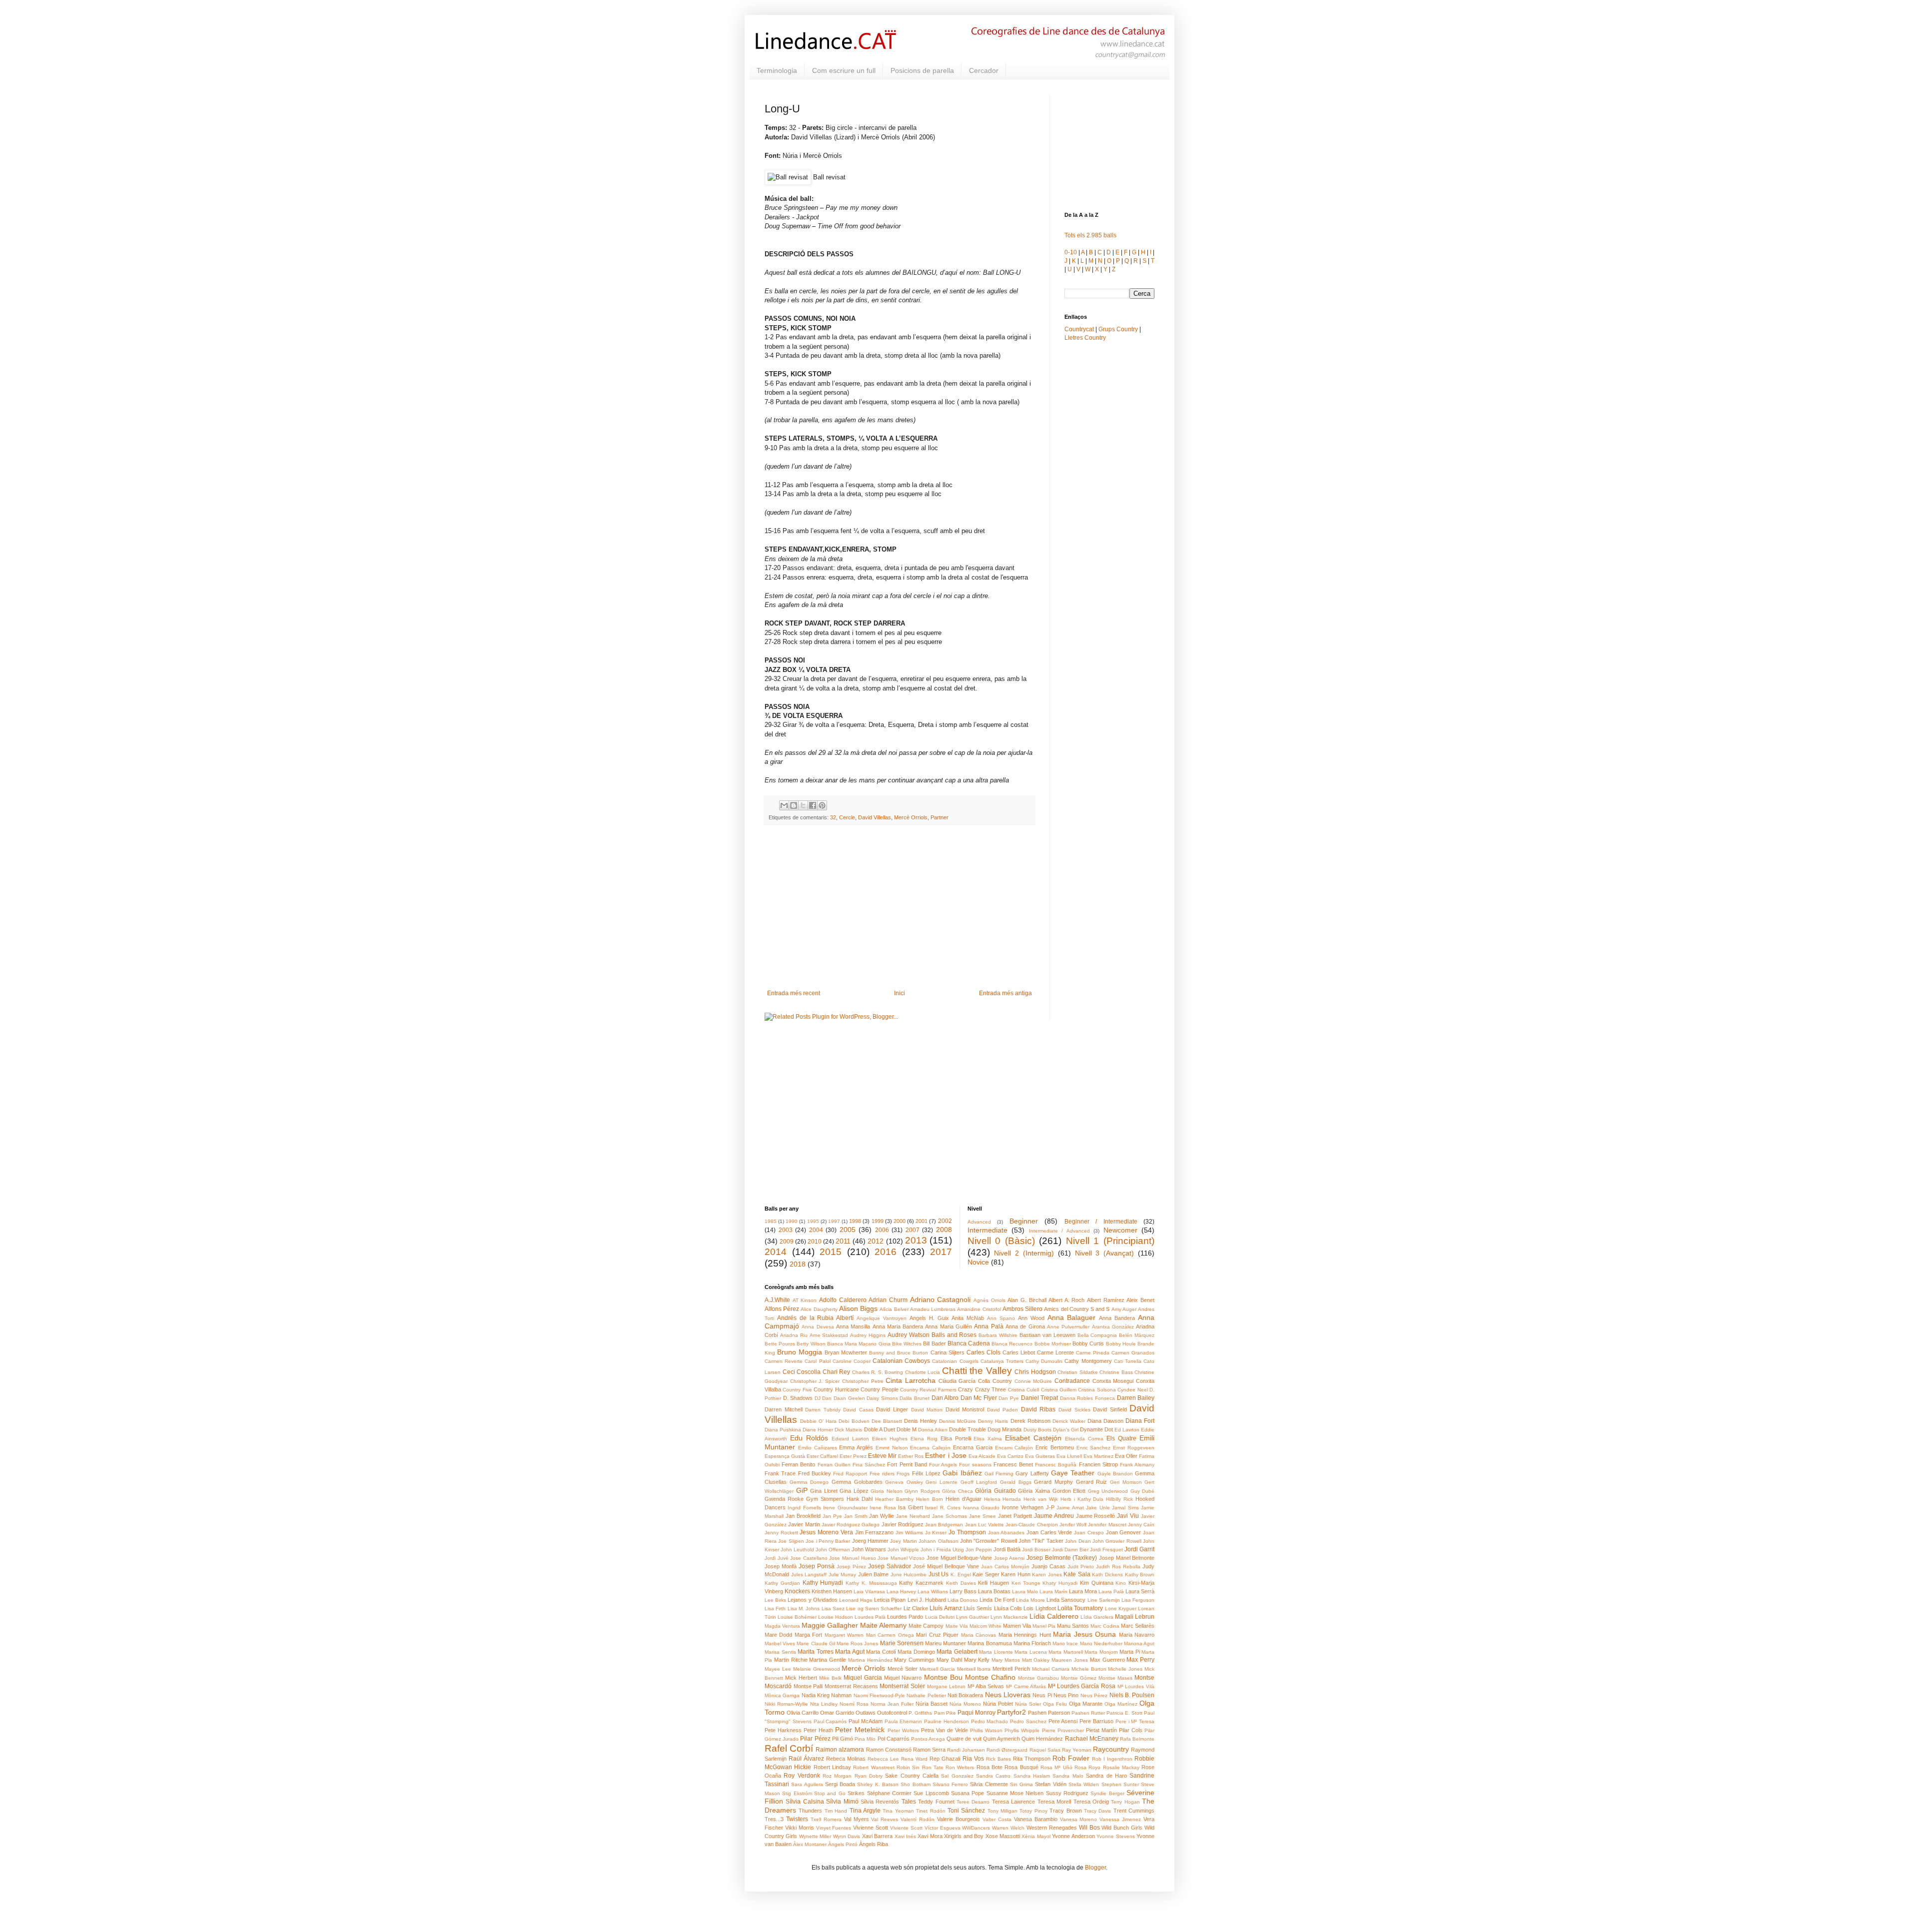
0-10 (1071, 252)
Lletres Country (1085, 338)
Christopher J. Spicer (815, 1381)
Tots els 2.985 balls (1090, 235)
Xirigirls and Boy (964, 1836)
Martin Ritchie (791, 1660)
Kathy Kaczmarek (921, 1583)
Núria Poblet (998, 1704)
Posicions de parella (922, 70)
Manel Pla (1044, 1626)
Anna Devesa (818, 1327)
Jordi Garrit (1139, 1549)
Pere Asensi (1063, 1721)
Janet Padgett (1015, 1516)
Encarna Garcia (973, 1447)
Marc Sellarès (1138, 1626)
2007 (913, 1230)
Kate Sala (1077, 1574)
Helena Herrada (1003, 1499)
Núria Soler (1028, 1704)
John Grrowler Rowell (1117, 1541)
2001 (922, 1221)
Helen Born (930, 1499)
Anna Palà (988, 1326)
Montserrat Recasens (851, 1686)
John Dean (1078, 1541)
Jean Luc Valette (985, 1525)
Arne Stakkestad (829, 1335)
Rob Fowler (1071, 1758)
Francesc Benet (1013, 1464)
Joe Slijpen (791, 1541)
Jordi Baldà (1007, 1549)
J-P (1050, 1507)
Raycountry (1111, 1749)
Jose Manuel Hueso (852, 1558)
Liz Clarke (916, 1608)
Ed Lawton (1127, 1430)
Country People (879, 1389)
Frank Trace (780, 1473)
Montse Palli (808, 1686)
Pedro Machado (990, 1721)
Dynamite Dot (1096, 1429)
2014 (776, 1252)
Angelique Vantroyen (882, 1318)
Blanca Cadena (969, 1343)
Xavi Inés (905, 1836)
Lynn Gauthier (972, 1617)
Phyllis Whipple (1022, 1730)
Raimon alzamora (840, 1750)
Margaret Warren (844, 1635)
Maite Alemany (883, 1625)
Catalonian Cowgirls (955, 1361)
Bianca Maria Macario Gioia (859, 1344)
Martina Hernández (870, 1660)
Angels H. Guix (929, 1318)
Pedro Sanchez (1028, 1721)
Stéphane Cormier (889, 1793)
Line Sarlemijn (1104, 1600)
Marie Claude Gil (816, 1643)
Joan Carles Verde (1049, 1532)
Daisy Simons (882, 1398)
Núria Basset (932, 1704)
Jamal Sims (1125, 1508)
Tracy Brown (1065, 1811)
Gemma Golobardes (857, 1482)
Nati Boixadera (965, 1695)
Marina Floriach (1032, 1643)
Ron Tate (933, 1767)
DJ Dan (823, 1398)
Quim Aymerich (1001, 1739)
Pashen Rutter (1088, 1713)
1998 (855, 1221)
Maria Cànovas (978, 1635)
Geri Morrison (1126, 1482)
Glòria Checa (958, 1491)
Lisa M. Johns (804, 1609)
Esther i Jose (946, 1455)
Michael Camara (1051, 1669)
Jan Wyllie (882, 1516)
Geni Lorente (942, 1482)
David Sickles (1074, 1410)
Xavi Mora (930, 1836)
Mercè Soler (903, 1669)
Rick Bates (998, 1759)
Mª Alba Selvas (986, 1686)
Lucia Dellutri (940, 1617)
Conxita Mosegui (1113, 1381)
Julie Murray (843, 1575)
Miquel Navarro (903, 1678)
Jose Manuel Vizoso (901, 1558)
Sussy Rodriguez (1067, 1793)
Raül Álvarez (806, 1759)
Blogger (1095, 1868)
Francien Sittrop (1098, 1464)
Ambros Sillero (1022, 1309)
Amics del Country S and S (1077, 1309)
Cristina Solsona (1097, 1390)
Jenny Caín (1141, 1525)
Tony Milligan (1002, 1811)
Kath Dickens (1107, 1575)
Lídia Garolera (1097, 1617)
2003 (786, 1230)
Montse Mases (1115, 1678)
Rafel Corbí (789, 1748)
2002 (945, 1221)
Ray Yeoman (1077, 1750)
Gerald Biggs (1016, 1482)
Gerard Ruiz (1092, 1482)
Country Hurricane (836, 1389)
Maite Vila (957, 1626)
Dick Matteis (848, 1430)
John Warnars (869, 1549)
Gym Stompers (825, 1499)
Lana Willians (933, 1592)
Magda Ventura (782, 1626)
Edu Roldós (809, 1438)
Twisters (797, 1819)
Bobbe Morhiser (1053, 1344)
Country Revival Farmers (928, 1390)
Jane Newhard (913, 1516)
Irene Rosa (883, 1508)
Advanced (979, 1222)
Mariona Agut (1139, 1643)
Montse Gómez (1079, 1678)
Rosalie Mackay (1121, 1767)
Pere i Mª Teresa (1135, 1721)
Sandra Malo (1068, 1776)
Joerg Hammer (870, 1541)
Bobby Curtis (1088, 1343)
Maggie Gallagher (830, 1625)
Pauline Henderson (947, 1721)
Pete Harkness (783, 1730)
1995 (813, 1221)
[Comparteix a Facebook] (813, 805)
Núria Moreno (965, 1704)
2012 (876, 1241)
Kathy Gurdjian (782, 1583)
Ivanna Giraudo (981, 1508)
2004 (816, 1230)
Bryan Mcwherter (846, 1352)
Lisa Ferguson (1138, 1600)
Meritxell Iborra (974, 1669)
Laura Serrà (1140, 1591)
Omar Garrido (837, 1713)
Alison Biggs (858, 1308)
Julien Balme (874, 1574)
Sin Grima (1021, 1784)
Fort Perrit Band (907, 1464)
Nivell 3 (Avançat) (1105, 1253)
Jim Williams (909, 1533)
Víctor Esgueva (943, 1828)
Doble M (907, 1429)
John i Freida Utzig (942, 1550)
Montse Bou (943, 1677)
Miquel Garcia (863, 1678)
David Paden (1003, 1410)
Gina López (854, 1491)
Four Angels (943, 1465)
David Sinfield (1110, 1409)
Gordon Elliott (1069, 1491)
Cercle (847, 817)
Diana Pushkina (783, 1430)
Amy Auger (1124, 1309)
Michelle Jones (1125, 1669)
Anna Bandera (1117, 1318)
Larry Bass (963, 1591)
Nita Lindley (824, 1704)
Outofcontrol (892, 1713)
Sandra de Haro (1106, 1776)
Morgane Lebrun (947, 1686)
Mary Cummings (914, 1660)
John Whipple (903, 1550)
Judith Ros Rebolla (1118, 1567)
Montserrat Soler (902, 1686)
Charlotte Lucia (923, 1372)
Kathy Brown (1140, 1575)
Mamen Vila (1017, 1626)
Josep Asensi (1009, 1558)
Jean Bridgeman (944, 1525)
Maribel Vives (780, 1643)
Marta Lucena (1031, 1652)
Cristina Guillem (1059, 1390)
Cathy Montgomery (1088, 1361)
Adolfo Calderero (843, 1300)
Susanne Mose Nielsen (1015, 1793)
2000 (900, 1221)
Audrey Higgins (868, 1335)
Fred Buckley (815, 1473)
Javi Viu (1128, 1516)
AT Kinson (805, 1300)
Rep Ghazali (945, 1759)
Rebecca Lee (883, 1759)
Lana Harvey (901, 1592)
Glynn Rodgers (922, 1491)
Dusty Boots (1037, 1430)
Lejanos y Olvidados (812, 1600)
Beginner (1024, 1221)
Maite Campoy (926, 1626)
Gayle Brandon (1115, 1474)
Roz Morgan (837, 1776)
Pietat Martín (1101, 1730)
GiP (802, 1490)
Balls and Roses (954, 1335)
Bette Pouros (780, 1344)
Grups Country (1118, 329)
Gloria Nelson (887, 1491)
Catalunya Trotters (1002, 1361)
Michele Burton (1089, 1669)
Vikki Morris (800, 1828)
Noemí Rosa (854, 1704)
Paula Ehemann (904, 1721)
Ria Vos (973, 1759)
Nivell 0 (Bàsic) (1001, 1241)
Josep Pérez (851, 1567)
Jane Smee (982, 1516)
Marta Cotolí (881, 1652)
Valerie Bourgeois (959, 1819)
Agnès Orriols (989, 1300)
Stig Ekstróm (797, 1793)
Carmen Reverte (784, 1361)
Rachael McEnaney (1092, 1739)
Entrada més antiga (1005, 993)
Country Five (797, 1390)
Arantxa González (1113, 1327)
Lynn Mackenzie (1009, 1617)
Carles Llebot (1019, 1352)
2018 (798, 1264)
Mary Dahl (949, 1660)
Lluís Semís (978, 1608)
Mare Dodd (778, 1635)
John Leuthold (797, 1550)
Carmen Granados (1133, 1353)
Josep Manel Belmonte (1127, 1558)
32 (833, 817)
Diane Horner (818, 1430)
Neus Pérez (1094, 1695)
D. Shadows (798, 1398)
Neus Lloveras (1008, 1695)
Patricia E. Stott (1124, 1713)
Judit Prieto (1081, 1567)
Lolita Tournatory (1080, 1608)
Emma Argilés (856, 1447)
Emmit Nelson (892, 1448)
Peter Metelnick (860, 1730)
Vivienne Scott (871, 1828)
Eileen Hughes (890, 1439)
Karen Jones (1047, 1575)
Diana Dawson (1105, 1421)
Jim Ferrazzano (875, 1532)
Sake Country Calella (912, 1776)
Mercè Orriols (911, 817)
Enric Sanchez (1094, 1448)
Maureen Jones (1070, 1660)
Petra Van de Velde (945, 1730)
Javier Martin (804, 1524)
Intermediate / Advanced (1059, 1231)
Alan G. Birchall (1027, 1300)
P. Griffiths (920, 1713)
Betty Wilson (811, 1344)
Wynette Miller (815, 1836)
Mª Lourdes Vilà (1136, 1686)
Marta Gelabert (957, 1652)
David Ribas (1038, 1409)
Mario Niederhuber (1101, 1643)
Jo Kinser (936, 1533)
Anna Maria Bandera (898, 1326)
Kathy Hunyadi (823, 1583)
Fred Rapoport (850, 1474)
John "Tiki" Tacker (1041, 1541)
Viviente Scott (906, 1828)
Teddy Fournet (936, 1802)
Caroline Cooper (852, 1361)
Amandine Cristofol (979, 1309)
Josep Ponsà (817, 1566)
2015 (831, 1252)
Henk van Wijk (1041, 1499)
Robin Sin (908, 1767)
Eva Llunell (1069, 1456)
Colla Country (995, 1381)
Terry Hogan (1125, 1802)
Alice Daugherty (819, 1309)
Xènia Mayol (1036, 1836)
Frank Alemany (1137, 1465)
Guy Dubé (1143, 1491)
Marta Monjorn (1101, 1652)
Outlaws (866, 1713)
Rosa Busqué (1021, 1767)
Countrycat (1079, 329)
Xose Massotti (1003, 1836)
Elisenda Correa (1084, 1439)
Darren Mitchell (784, 1409)
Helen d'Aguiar (963, 1499)
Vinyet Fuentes (834, 1828)
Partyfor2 (1011, 1712)
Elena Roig (924, 1439)
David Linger (892, 1409)
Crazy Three (990, 1389)
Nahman (841, 1695)
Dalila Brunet (915, 1398)
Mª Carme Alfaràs (1026, 1686)
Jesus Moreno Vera (826, 1532)
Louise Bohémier (797, 1617)
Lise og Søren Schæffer (874, 1609)
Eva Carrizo (1010, 1456)
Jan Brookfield (803, 1516)
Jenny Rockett (781, 1533)
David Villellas (875, 817)
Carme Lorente (1055, 1352)
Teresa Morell (1054, 1802)
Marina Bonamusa (989, 1643)
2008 (944, 1230)
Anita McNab (968, 1318)
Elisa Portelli (956, 1438)
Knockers (797, 1591)
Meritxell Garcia (937, 1669)
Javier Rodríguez (903, 1524)
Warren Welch (1008, 1828)
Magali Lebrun (1135, 1617)
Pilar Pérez (815, 1739)
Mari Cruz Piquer (937, 1635)
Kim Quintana (1097, 1583)
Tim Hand (836, 1811)
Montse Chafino (990, 1677)
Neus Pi (1042, 1695)
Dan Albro (945, 1398)
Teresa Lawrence (1013, 1802)
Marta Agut (850, 1652)
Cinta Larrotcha (911, 1380)
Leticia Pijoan (890, 1600)
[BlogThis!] (794, 805)
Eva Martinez (1098, 1456)
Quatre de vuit (964, 1739)
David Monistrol (965, 1409)
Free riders (882, 1474)
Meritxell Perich (1011, 1669)
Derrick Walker (1069, 1421)
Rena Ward (914, 1759)
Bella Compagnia (1097, 1335)
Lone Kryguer (1121, 1609)
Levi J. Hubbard (927, 1600)
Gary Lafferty (1032, 1473)
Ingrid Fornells (804, 1508)
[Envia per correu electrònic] (784, 805)
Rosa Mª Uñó (1056, 1767)
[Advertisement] (900, 907)
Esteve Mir (882, 1456)
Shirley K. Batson (878, 1784)
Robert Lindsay (832, 1767)
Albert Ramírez (1106, 1300)
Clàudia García (957, 1381)
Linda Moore (1030, 1600)
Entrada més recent (794, 993)
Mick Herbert (801, 1678)
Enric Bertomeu (1055, 1447)
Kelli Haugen (993, 1583)
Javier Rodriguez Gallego (851, 1525)
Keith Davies (961, 1583)
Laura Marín (1053, 1592)
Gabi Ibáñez (962, 1473)
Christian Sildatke (1078, 1372)
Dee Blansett (887, 1421)
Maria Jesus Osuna (1084, 1634)
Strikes (856, 1793)
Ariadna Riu (794, 1335)
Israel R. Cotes (943, 1508)
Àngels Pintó (843, 1844)
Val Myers (857, 1819)
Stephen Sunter (1120, 1784)
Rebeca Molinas (846, 1759)
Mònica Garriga (782, 1695)
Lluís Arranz (946, 1608)
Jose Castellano (809, 1558)
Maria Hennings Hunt (1025, 1635)
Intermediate (987, 1230)
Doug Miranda (1004, 1429)
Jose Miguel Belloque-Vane (959, 1558)
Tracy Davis (1097, 1811)
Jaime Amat (1070, 1508)
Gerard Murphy (1053, 1482)
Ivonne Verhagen (1023, 1507)
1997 (834, 1221)
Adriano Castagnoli (941, 1299)
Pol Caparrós (894, 1739)
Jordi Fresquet (1106, 1550)
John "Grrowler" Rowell (988, 1541)
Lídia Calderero (1054, 1616)
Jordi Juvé (777, 1558)
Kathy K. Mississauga (871, 1583)
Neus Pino (1066, 1695)
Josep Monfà (781, 1566)
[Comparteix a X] (803, 805)
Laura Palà (1111, 1592)
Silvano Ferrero (950, 1784)
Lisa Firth (775, 1609)
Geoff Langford (979, 1482)
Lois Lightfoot (1039, 1608)
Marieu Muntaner (946, 1643)
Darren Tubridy (823, 1410)
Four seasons (975, 1465)
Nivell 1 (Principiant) (1110, 1241)
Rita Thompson (1032, 1759)
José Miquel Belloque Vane (946, 1566)
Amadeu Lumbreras (933, 1309)
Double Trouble (967, 1429)
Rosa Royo (1087, 1767)
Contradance (1072, 1381)
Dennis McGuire (958, 1421)
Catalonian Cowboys (901, 1361)
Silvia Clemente (989, 1784)
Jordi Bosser (1036, 1550)
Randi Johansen (966, 1750)
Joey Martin (903, 1541)
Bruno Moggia (800, 1352)
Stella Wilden (1084, 1784)
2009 (787, 1242)
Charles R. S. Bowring (878, 1372)
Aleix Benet (1140, 1300)
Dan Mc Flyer (979, 1398)
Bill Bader (934, 1343)
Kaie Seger (986, 1574)
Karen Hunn (1016, 1574)
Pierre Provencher (1063, 1730)
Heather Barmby (894, 1499)
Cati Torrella (1128, 1361)
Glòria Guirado (995, 1491)
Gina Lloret (824, 1491)
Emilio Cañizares (818, 1448)
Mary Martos (1006, 1660)
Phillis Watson (986, 1730)
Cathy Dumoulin (1044, 1361)
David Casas (858, 1410)
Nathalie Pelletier (926, 1695)
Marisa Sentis (780, 1652)
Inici (900, 993)
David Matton (927, 1410)
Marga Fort (808, 1635)
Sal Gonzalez (957, 1776)
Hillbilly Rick (1119, 1499)
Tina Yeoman (898, 1811)
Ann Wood (1031, 1318)
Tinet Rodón (931, 1811)
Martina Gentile (828, 1660)
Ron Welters (960, 1767)
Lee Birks (775, 1600)
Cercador (984, 70)
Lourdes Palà (870, 1617)
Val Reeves (885, 1819)
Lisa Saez (833, 1609)
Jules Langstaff (809, 1575)
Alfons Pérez (782, 1309)
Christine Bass (1116, 1372)
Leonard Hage (856, 1600)
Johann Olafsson (938, 1541)
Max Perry (1140, 1660)
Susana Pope (967, 1793)
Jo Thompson (967, 1532)
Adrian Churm (888, 1300)
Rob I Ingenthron (1112, 1759)
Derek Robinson (1030, 1421)
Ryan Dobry (869, 1776)
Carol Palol (817, 1361)
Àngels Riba (874, 1844)
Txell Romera (826, 1819)
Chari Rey (837, 1372)
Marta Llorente (996, 1652)
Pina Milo (865, 1739)
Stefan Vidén (1050, 1784)
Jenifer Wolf (1073, 1525)
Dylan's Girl (1066, 1430)
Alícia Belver (894, 1309)
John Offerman (833, 1550)
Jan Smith (856, 1516)
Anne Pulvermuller (1068, 1327)
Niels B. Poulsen (1132, 1695)
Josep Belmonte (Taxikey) (1062, 1558)
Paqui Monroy (976, 1713)
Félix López (926, 1473)
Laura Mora (1083, 1591)
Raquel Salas (1045, 1750)
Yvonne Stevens (1115, 1836)
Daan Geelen (849, 1398)
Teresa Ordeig (1091, 1802)
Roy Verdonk (802, 1776)
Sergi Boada (840, 1784)
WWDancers (976, 1828)
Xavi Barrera (877, 1836)
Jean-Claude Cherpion (1031, 1525)
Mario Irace (1065, 1643)
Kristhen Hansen (832, 1591)
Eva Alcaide (982, 1456)
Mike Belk (830, 1678)
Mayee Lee (778, 1669)
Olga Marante (1086, 1704)
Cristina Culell (1023, 1390)
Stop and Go (830, 1793)
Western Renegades (1052, 1828)
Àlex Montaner (810, 1844)
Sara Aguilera (807, 1784)
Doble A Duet (880, 1429)
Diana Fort (1140, 1421)
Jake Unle (1098, 1508)
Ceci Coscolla (802, 1372)
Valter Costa (997, 1819)
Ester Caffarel (822, 1456)
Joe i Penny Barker (828, 1541)
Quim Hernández (1042, 1739)
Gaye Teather (1073, 1473)
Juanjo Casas (1048, 1566)
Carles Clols (983, 1352)
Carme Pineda (1093, 1353)
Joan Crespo (1089, 1533)
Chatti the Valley (977, 1371)
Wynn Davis (847, 1836)
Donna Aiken (933, 1430)
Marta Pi (1130, 1652)
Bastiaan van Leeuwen (1047, 1335)
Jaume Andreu (1054, 1516)
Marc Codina (1105, 1626)
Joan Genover (1124, 1532)
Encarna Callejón (930, 1448)
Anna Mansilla (853, 1326)
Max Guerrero (1107, 1660)
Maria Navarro (1137, 1635)
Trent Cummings (1134, 1811)
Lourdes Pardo (905, 1617)
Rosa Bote (989, 1767)
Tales (909, 1802)
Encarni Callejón (1014, 1448)
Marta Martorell (1066, 1652)
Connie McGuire (1033, 1381)
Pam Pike (945, 1713)
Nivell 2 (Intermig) (1024, 1253)
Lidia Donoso (963, 1600)
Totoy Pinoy (1033, 1811)
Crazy (965, 1389)
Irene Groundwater (845, 1508)
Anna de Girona (1025, 1326)
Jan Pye (832, 1516)
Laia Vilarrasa (869, 1592)
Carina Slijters (948, 1352)
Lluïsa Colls (1008, 1608)
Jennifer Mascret (1107, 1525)
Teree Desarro (973, 1802)
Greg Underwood (1108, 1491)
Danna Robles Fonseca (1087, 1398)
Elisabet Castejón (1033, 1438)
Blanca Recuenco (1012, 1344)
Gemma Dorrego (809, 1482)
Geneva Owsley (904, 1482)
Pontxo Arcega (928, 1739)
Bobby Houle (1121, 1344)
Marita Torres (816, 1652)
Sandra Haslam (1032, 1776)
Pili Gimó (843, 1739)
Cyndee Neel (1132, 1390)
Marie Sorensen (902, 1643)
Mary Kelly (977, 1660)
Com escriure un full (844, 70)
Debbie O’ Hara (818, 1421)
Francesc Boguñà (1056, 1465)
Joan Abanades (1006, 1533)
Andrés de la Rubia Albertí (815, 1318)
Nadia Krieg (816, 1695)
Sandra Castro (993, 1776)
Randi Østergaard (1007, 1750)
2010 (815, 1242)
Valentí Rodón (918, 1819)
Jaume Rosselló (1096, 1516)
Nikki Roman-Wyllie (786, 1704)
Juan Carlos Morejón (1005, 1567)
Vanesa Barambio (1036, 1819)
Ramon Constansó (889, 1750)
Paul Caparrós (830, 1721)
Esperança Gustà (785, 1456)
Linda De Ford (997, 1600)
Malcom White (985, 1626)
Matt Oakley (1036, 1660)
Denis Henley (921, 1421)
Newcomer (1120, 1230)
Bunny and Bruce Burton (899, 1353)
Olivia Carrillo (803, 1713)
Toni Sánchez (966, 1811)
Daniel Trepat (1040, 1398)
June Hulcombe (909, 1575)
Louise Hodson (836, 1617)
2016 (886, 1252)
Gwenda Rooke (784, 1499)
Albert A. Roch (1066, 1300)
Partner (940, 817)
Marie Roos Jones (857, 1643)
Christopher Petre (863, 1381)
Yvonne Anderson (1073, 1836)
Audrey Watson (909, 1335)
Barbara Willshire (998, 1335)
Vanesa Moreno (1079, 1819)
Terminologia (777, 70)
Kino (1121, 1583)
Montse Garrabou (1038, 1678)
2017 (941, 1252)
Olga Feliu (1055, 1704)
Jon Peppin (979, 1550)
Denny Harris (993, 1421)
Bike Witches (907, 1344)
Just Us (939, 1574)
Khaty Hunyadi (1060, 1583)
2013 (916, 1240)
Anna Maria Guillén (949, 1326)
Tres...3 (774, 1819)
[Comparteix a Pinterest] (822, 805)
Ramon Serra (929, 1750)
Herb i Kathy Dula (1082, 1499)
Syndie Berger (1107, 1793)
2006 (882, 1230)
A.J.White (777, 1300)
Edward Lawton (850, 1439)
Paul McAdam (866, 1721)
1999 (878, 1221)
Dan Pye (1009, 1398)
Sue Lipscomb (931, 1793)
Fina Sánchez (869, 1465)
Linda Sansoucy (1066, 1600)
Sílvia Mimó (842, 1802)
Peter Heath (818, 1730)
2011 (843, 1241)
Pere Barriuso (1096, 1721)
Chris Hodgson (1035, 1372)
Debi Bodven (854, 1421)
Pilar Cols (1131, 1730)
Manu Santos (1073, 1626)
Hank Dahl (860, 1499)
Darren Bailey (1136, 1398)
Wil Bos (1089, 1828)
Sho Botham (915, 1784)
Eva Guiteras (1040, 1456)
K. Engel (961, 1575)
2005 (848, 1230)
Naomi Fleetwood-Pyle (879, 1695)
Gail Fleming (999, 1474)
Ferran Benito (798, 1464)
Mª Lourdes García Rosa (1082, 1686)
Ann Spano (1001, 1318)
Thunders (810, 1811)
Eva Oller (1126, 1456)
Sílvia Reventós (880, 1802)
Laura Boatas (994, 1591)
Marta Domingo (916, 1652)
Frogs (903, 1474)
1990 (792, 1221)
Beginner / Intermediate (1101, 1222)
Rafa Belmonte (1137, 1739)
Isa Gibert (910, 1507)
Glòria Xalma (1034, 1491)
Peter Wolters (903, 1730)
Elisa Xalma (988, 1439)
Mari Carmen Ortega (890, 1635)
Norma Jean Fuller (892, 1704)
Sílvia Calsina (805, 1802)
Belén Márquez (1137, 1335)
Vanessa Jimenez (1120, 1819)
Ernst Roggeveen (1134, 1448)
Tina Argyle (865, 1811)
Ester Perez (853, 1456)
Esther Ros (911, 1456)
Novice (978, 1262)
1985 (771, 1221)
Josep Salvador (890, 1566)
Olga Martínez (1121, 1704)
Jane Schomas (950, 1516)
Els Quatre (1121, 1438)
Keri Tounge (1026, 1583)
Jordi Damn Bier (1070, 1550)
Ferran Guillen (834, 1465)
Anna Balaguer (1072, 1317)
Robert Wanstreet (874, 1767)
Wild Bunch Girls (1122, 1828)
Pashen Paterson (1049, 1713)
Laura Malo (1025, 1592)
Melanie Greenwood (817, 1669)
